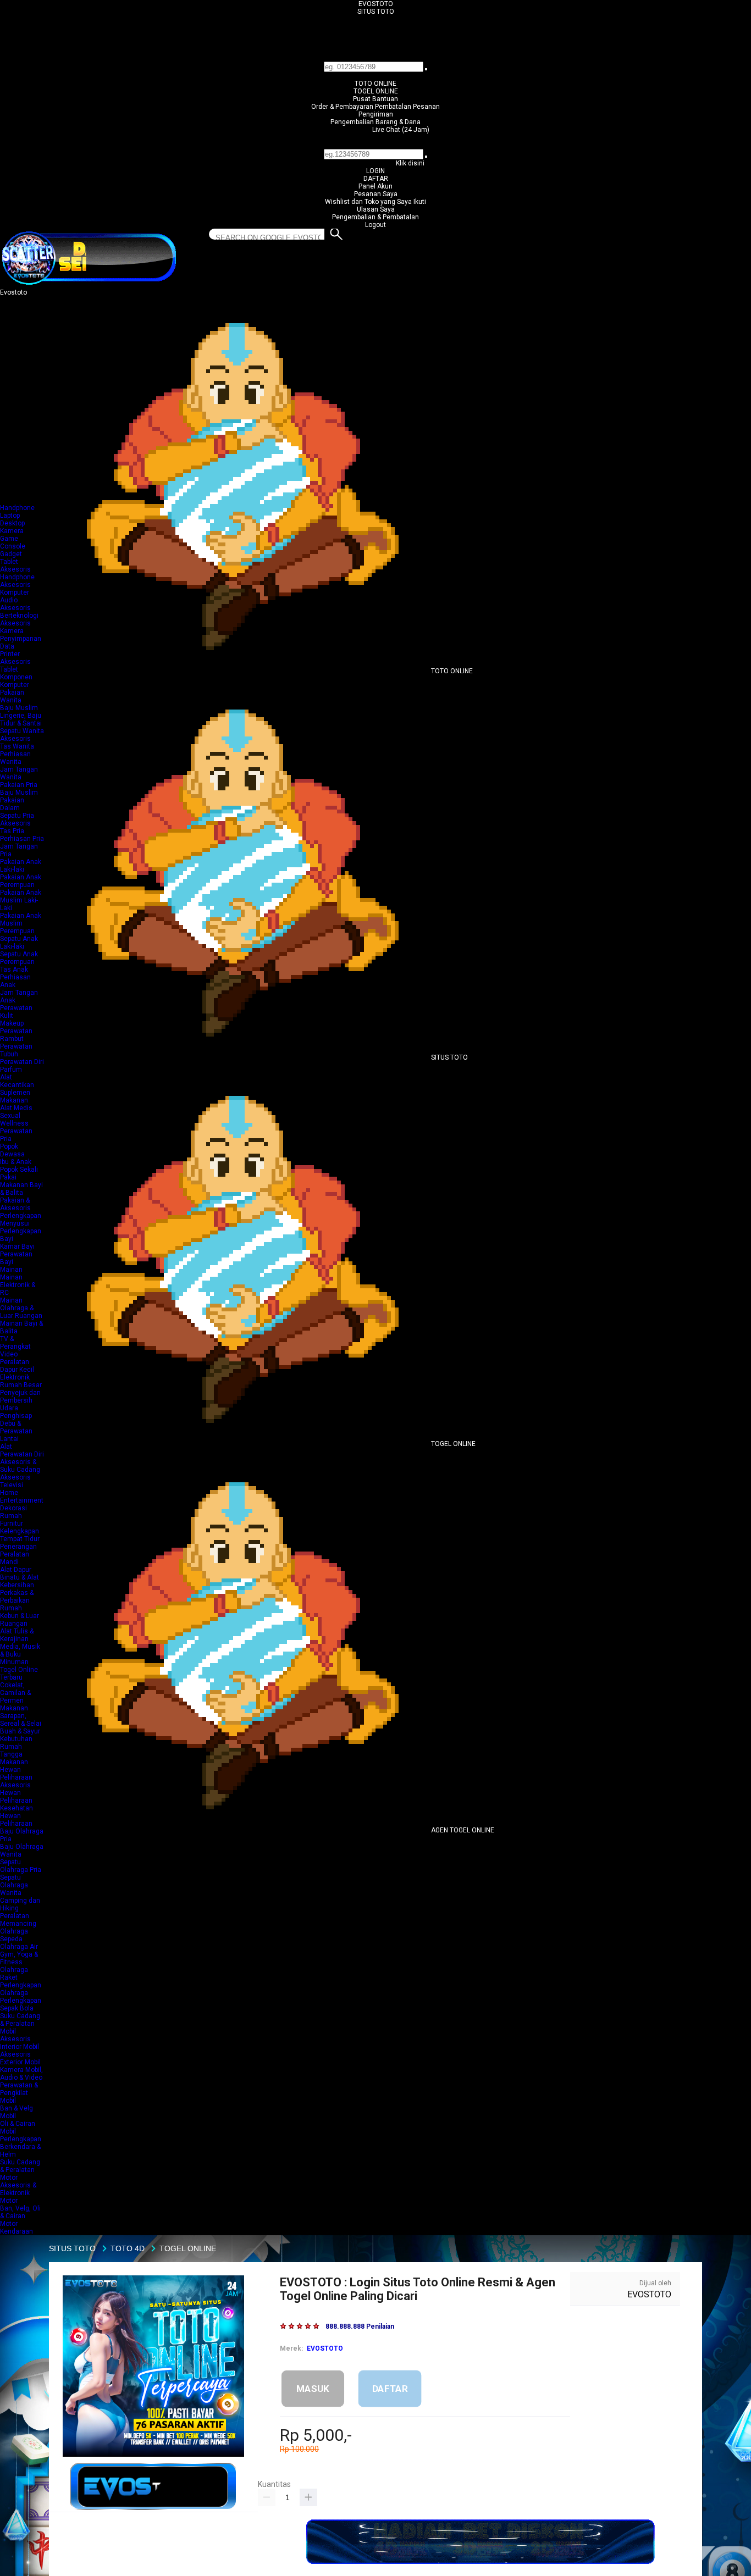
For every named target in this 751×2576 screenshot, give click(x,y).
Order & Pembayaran (343, 107)
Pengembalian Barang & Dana (375, 122)
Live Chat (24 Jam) (401, 130)
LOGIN (375, 171)
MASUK (313, 2388)
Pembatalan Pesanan (407, 107)
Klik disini (410, 163)
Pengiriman (376, 114)
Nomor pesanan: (376, 145)
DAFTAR (376, 179)
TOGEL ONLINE (376, 91)
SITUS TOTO (376, 12)
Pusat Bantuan (375, 99)
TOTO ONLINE (375, 84)
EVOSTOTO (376, 4)
